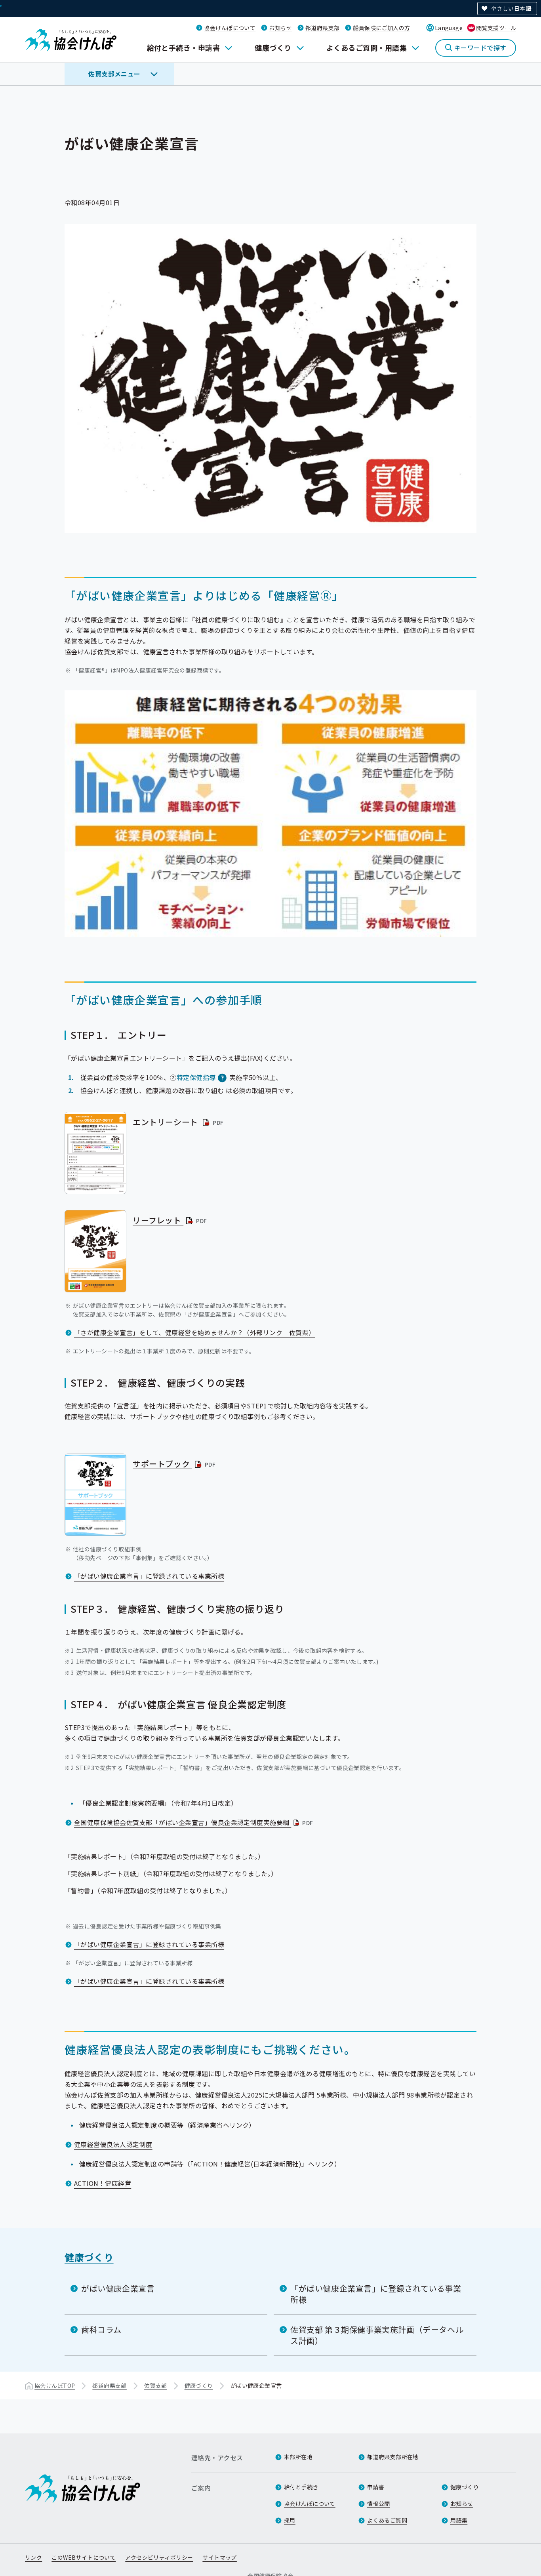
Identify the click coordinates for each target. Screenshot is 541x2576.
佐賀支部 (156, 2385)
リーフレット (170, 1220)
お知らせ (280, 28)
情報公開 (379, 2504)
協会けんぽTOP (55, 2385)
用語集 (459, 2520)
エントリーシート (179, 1122)
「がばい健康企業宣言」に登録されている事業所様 (149, 1576)
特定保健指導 (196, 1077)
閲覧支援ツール (496, 28)
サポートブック (175, 1464)
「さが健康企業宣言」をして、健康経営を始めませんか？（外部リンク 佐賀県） (195, 1332)
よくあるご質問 (387, 2520)
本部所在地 (298, 2457)
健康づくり (273, 48)
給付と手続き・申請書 (184, 48)
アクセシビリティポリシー (159, 2557)
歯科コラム (101, 2329)
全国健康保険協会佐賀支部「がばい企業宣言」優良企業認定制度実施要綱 (194, 1822)
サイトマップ (220, 2557)
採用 (290, 2520)
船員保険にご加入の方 (381, 28)
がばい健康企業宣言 (118, 2288)
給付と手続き (301, 2487)
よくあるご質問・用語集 (367, 48)
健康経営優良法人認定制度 (113, 2144)
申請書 (376, 2487)
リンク (33, 2557)
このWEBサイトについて (84, 2557)
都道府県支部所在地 (393, 2457)
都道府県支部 (323, 28)
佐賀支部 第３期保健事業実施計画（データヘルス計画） (377, 2335)
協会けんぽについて (230, 28)
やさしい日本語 (511, 8)
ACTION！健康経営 (103, 2183)
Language (449, 28)
